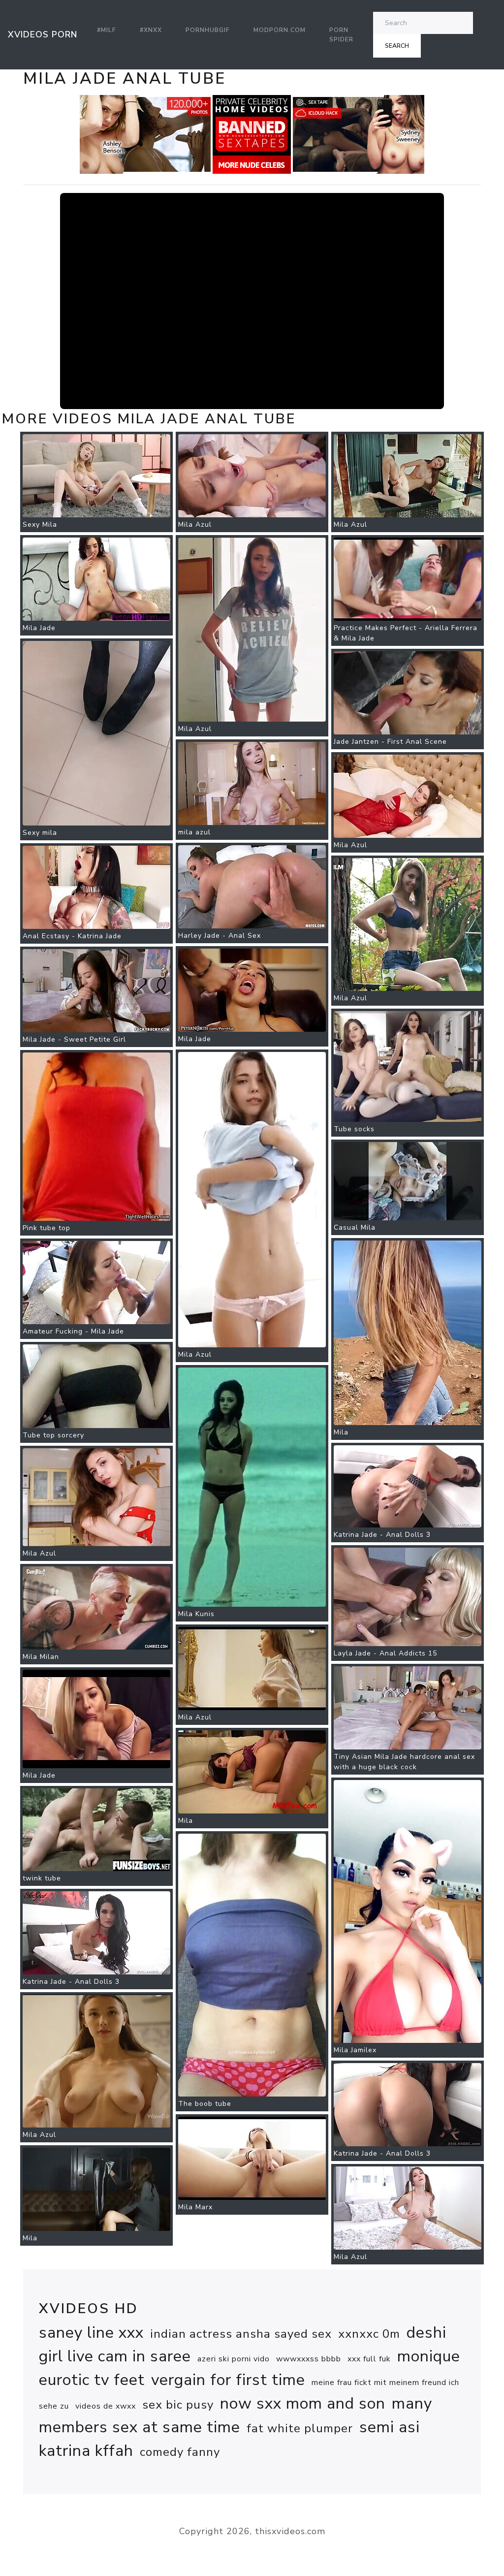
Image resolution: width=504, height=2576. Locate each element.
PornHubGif (208, 30)
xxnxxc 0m (369, 2334)
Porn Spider (341, 34)
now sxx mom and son (303, 2403)
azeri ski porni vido (234, 2359)
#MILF (107, 30)
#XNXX (151, 30)
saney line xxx (91, 2333)
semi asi (390, 2427)
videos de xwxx (106, 2406)
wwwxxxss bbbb (309, 2359)
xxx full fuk (369, 2359)
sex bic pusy (178, 2405)
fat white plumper (300, 2428)
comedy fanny (180, 2452)
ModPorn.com (280, 30)
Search (397, 46)
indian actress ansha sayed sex (241, 2334)
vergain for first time (228, 2380)
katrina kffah (86, 2451)
